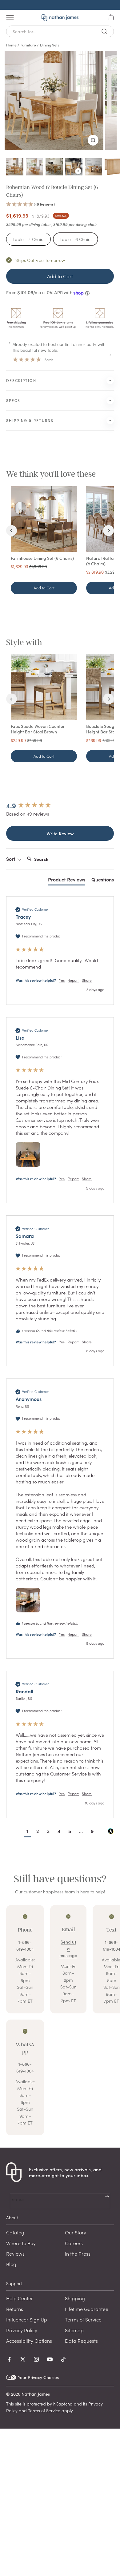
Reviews (15, 2253)
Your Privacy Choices (38, 2377)
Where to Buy (21, 2243)
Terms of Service (83, 2319)
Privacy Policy (22, 2330)
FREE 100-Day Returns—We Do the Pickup (60, 5)
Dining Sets (50, 45)
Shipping (75, 2298)
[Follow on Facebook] (9, 2359)
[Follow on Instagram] (36, 2359)
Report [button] (73, 980)
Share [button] (87, 980)
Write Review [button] (60, 833)
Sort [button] (11, 859)
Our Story (76, 2232)
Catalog (15, 2232)
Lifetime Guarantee (87, 2309)
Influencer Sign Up (27, 2319)
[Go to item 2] (34, 168)
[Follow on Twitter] (23, 2359)
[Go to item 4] (74, 168)
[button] (60, 204)
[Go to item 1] (15, 168)
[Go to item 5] (94, 168)
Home (11, 45)
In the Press (78, 2253)
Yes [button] (62, 980)
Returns (15, 2309)
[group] (60, 806)
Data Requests (81, 2341)
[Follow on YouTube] (50, 2359)
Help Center (20, 2298)
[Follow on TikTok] (63, 2359)
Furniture (28, 45)
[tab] (67, 881)
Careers (74, 2243)
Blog (11, 2264)
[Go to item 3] (54, 168)
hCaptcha (63, 2404)
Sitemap (74, 2330)
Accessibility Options (29, 2341)
